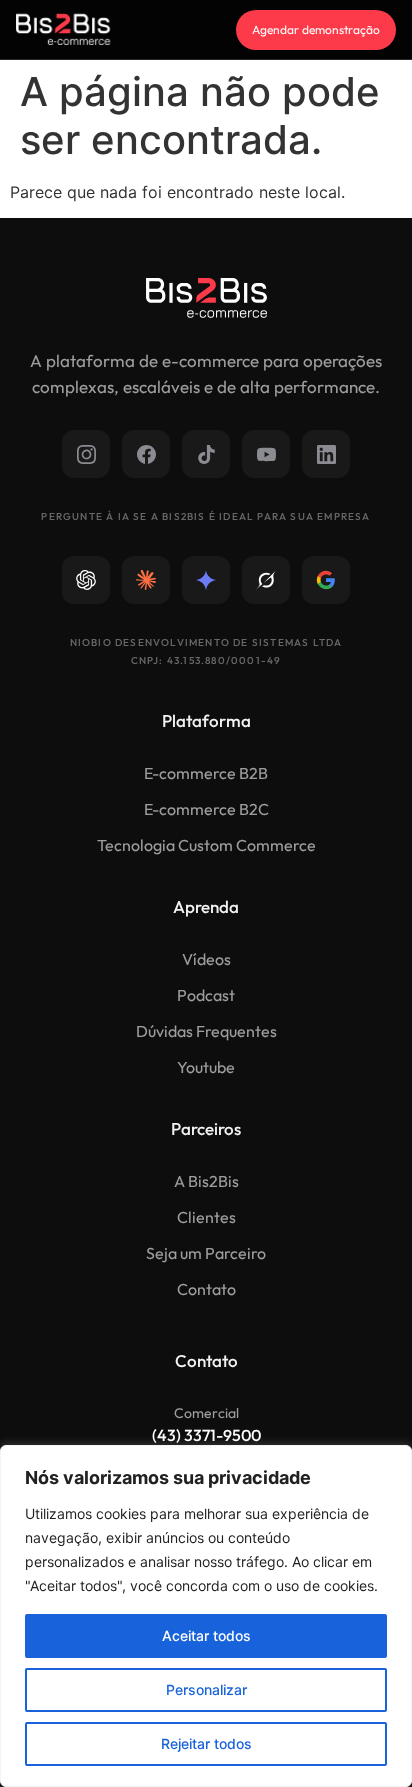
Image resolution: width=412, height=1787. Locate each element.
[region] (206, 1616)
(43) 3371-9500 (206, 1435)
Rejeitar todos (206, 1743)
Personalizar (206, 1689)
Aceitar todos (206, 1635)
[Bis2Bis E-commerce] (63, 29)
